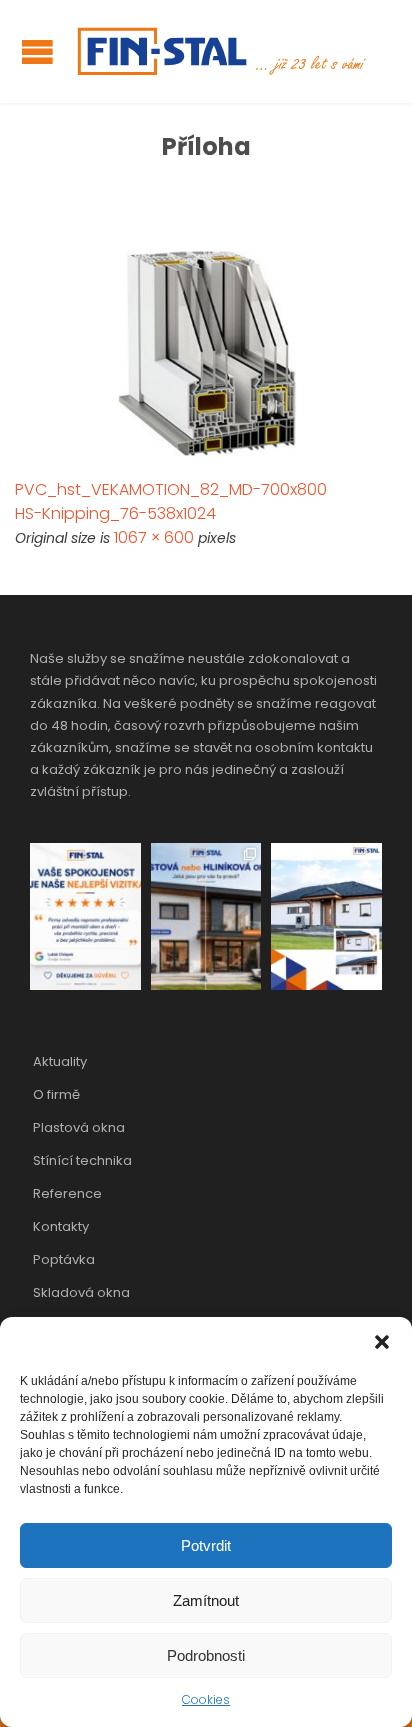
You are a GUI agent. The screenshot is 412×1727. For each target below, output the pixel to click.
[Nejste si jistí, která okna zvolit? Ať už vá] (206, 916)
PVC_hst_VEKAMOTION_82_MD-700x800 (171, 489)
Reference (67, 1193)
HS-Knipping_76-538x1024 (115, 513)
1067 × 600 (154, 537)
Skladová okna (81, 1292)
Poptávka (64, 1259)
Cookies (206, 1699)
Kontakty (61, 1226)
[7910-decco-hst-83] (206, 355)
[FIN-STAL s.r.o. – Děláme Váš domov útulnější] (220, 51)
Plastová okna (79, 1127)
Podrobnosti (206, 1655)
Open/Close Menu (37, 51)
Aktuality (60, 1061)
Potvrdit (206, 1545)
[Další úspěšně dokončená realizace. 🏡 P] (326, 916)
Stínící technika (82, 1160)
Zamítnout (206, 1600)
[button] (382, 1342)
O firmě (56, 1094)
